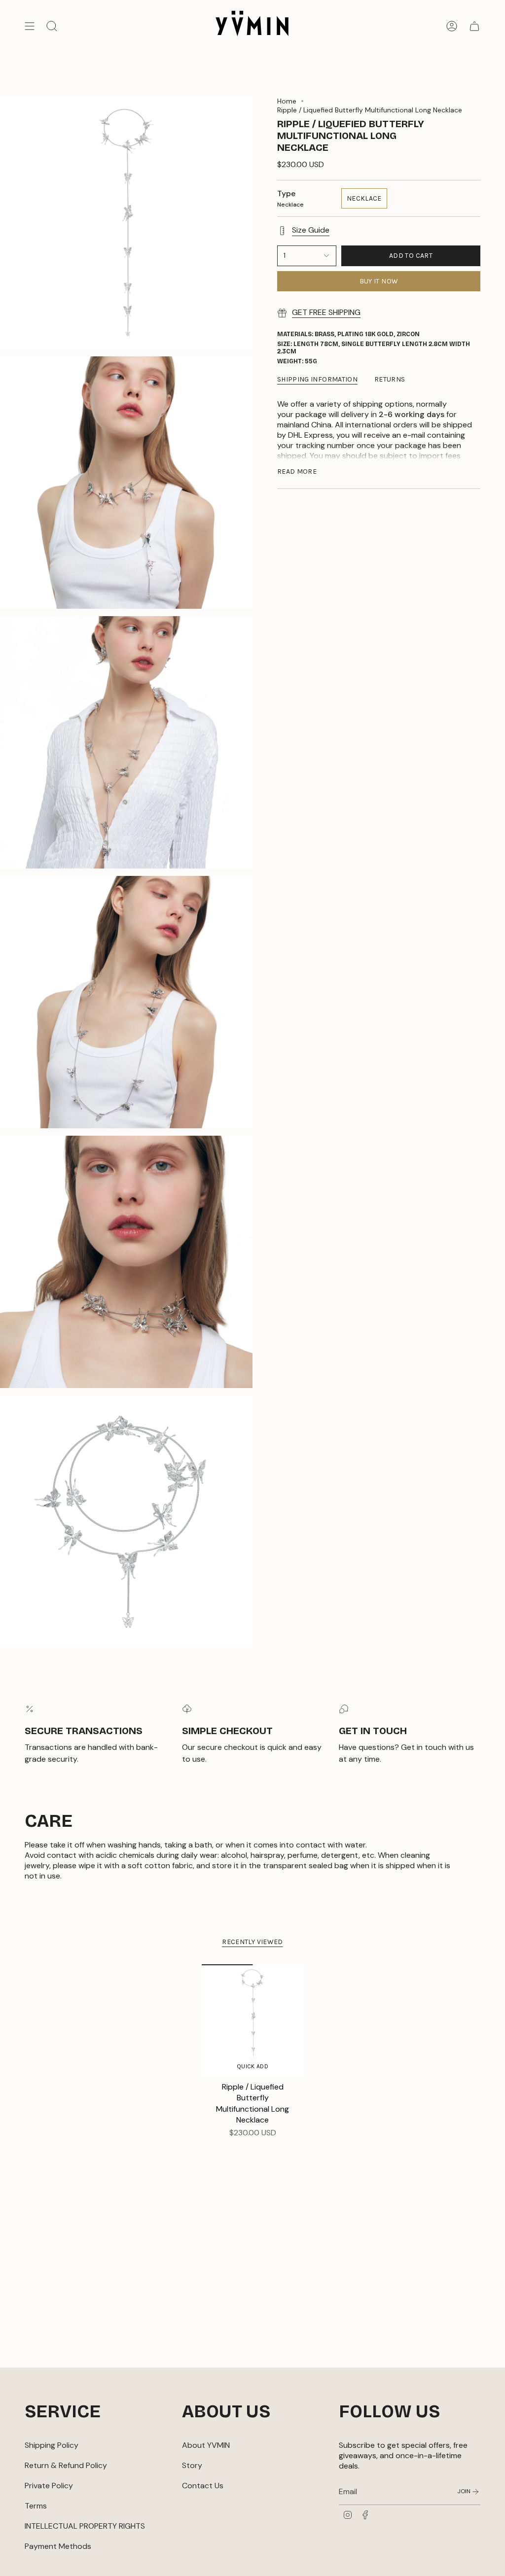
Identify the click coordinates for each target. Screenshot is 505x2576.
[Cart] (474, 26)
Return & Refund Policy (66, 2465)
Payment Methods (58, 2546)
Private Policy (49, 2486)
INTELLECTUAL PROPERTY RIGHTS (85, 2526)
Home (287, 101)
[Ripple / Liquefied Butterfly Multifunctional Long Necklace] (253, 2020)
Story (192, 2465)
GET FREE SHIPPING (326, 312)
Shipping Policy (52, 2445)
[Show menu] (30, 26)
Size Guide (311, 230)
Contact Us (203, 2486)
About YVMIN (206, 2445)
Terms (36, 2506)
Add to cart (411, 256)
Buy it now (379, 281)
